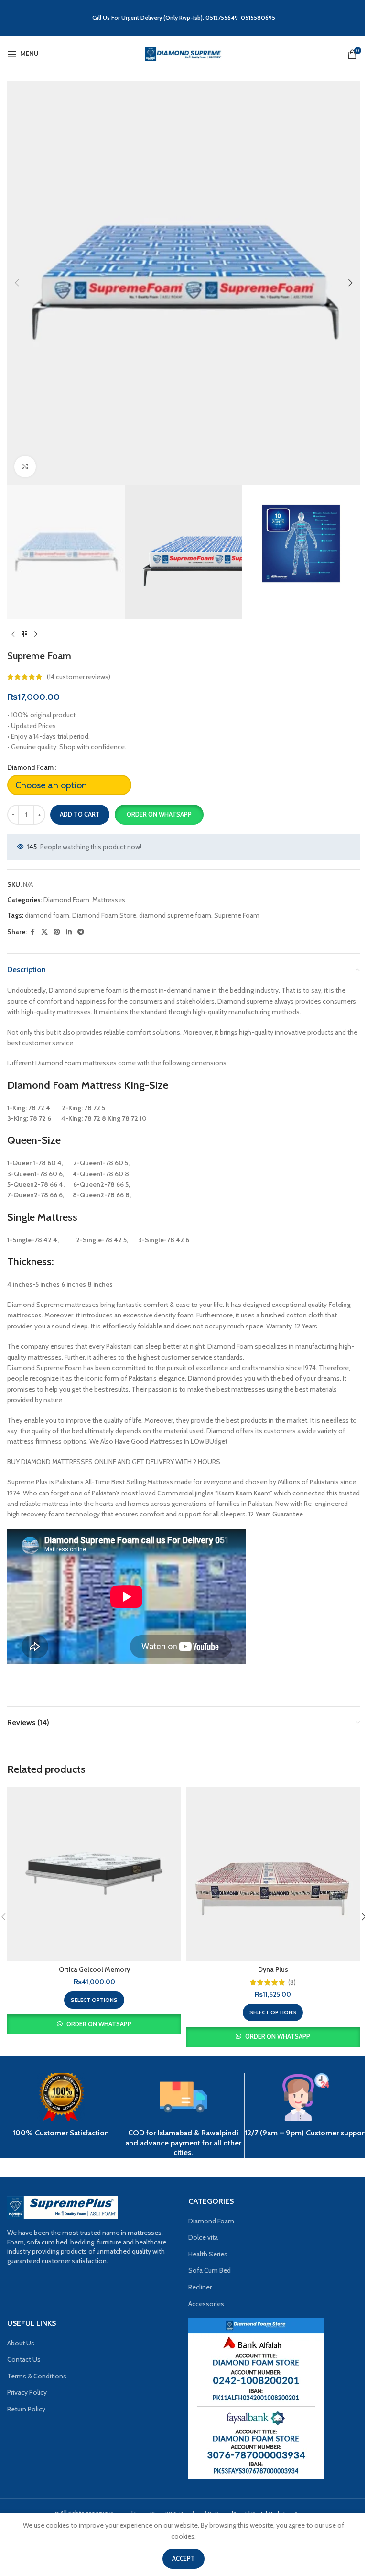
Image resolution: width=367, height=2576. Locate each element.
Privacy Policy (27, 2392)
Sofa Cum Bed (210, 2270)
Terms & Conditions (37, 2376)
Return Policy (26, 2409)
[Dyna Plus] (273, 1874)
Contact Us (24, 2359)
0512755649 (223, 17)
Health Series (208, 2254)
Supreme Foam (237, 915)
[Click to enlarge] (25, 467)
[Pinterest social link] (57, 932)
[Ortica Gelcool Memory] (94, 1874)
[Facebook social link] (32, 932)
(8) (292, 1982)
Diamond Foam (30, 767)
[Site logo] (183, 53)
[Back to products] (24, 635)
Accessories (206, 2304)
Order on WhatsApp (159, 814)
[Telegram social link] (81, 932)
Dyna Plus (273, 1969)
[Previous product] (13, 635)
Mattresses (109, 900)
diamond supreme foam (175, 915)
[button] (17, 283)
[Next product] (36, 635)
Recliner (200, 2287)
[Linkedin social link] (69, 932)
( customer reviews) (79, 677)
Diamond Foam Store (104, 915)
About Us (21, 2343)
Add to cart (80, 814)
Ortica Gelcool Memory (94, 1969)
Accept (183, 2558)
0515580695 (258, 17)
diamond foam (47, 915)
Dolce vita (203, 2237)
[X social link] (44, 932)
